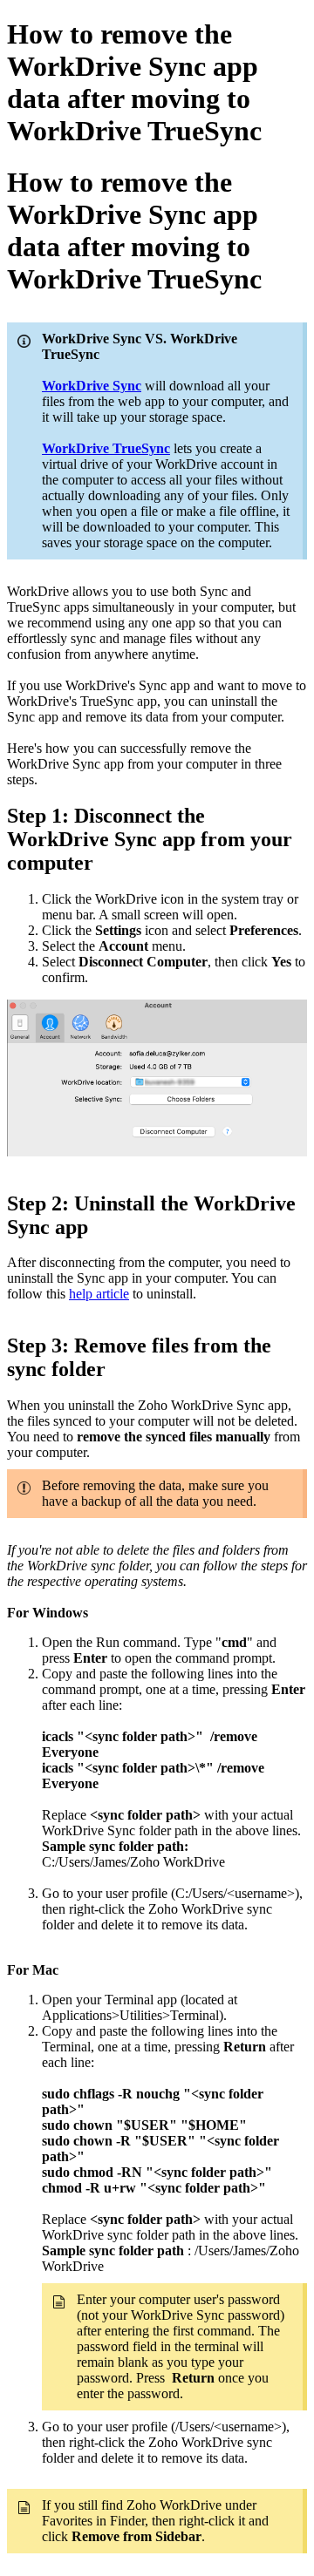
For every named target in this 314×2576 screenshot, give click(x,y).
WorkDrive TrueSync (106, 448)
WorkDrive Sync (92, 386)
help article (99, 1294)
